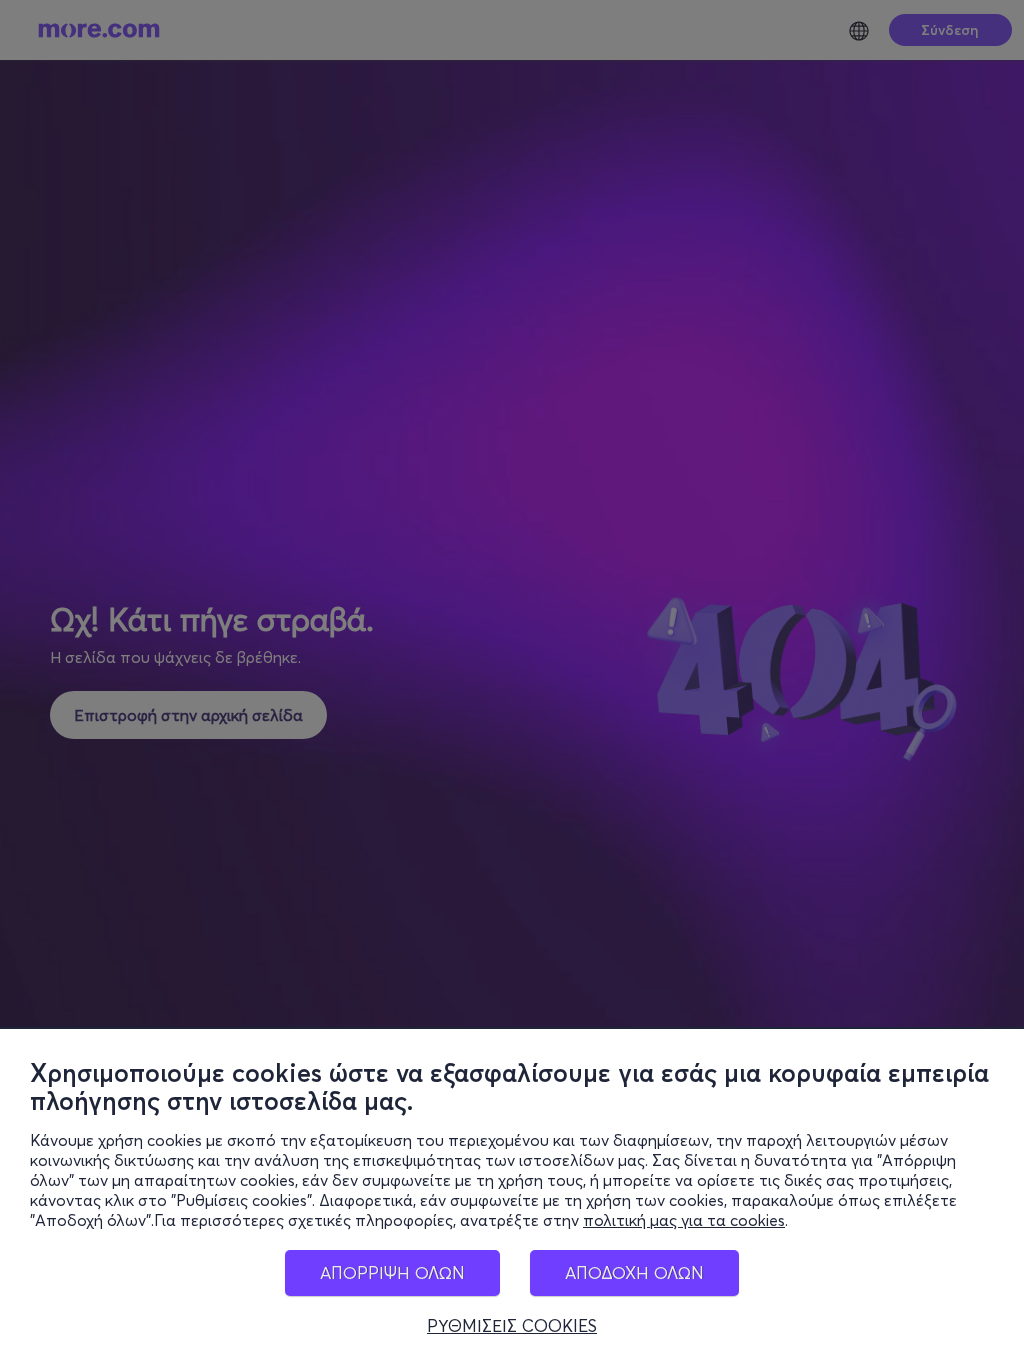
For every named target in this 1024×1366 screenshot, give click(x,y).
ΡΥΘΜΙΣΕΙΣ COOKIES (512, 1326)
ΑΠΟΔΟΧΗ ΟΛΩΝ (634, 1272)
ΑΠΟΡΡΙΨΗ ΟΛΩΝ (392, 1272)
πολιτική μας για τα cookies (684, 1220)
